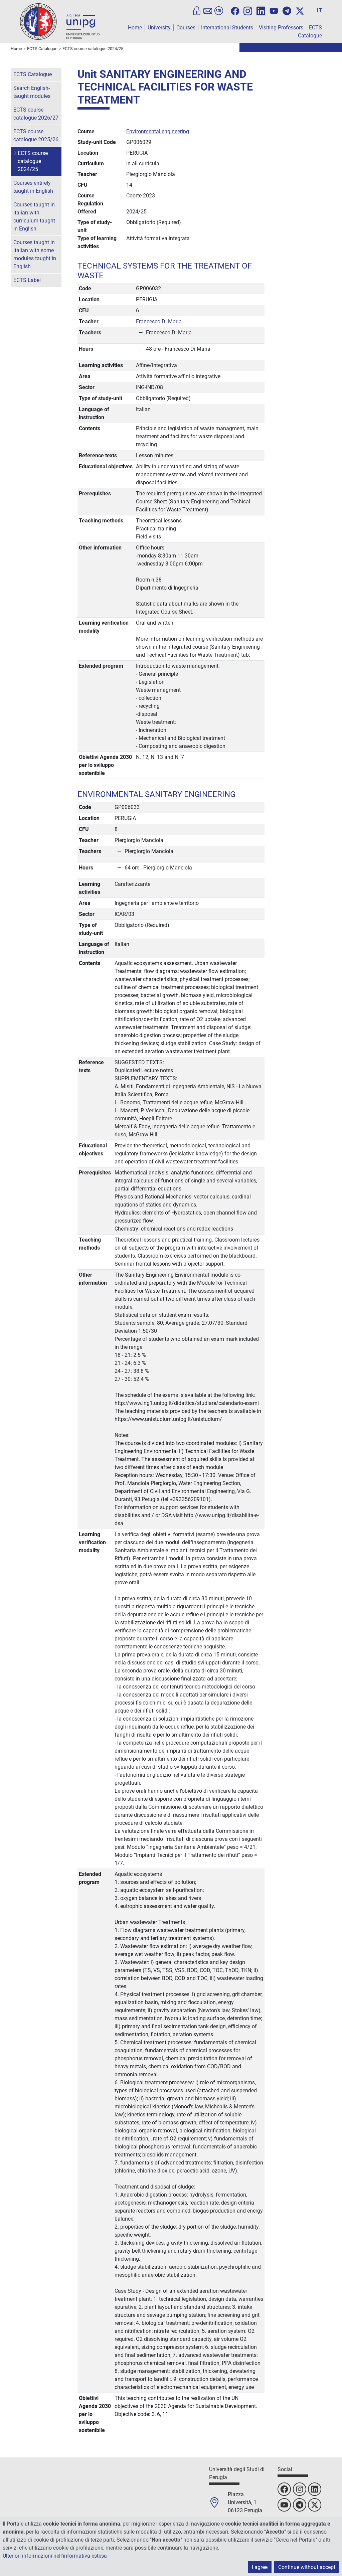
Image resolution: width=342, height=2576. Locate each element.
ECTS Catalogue (33, 74)
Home (135, 28)
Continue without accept (307, 2567)
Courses (186, 28)
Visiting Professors (281, 28)
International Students (227, 28)
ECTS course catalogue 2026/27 (36, 114)
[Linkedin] (261, 10)
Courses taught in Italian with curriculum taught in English (34, 217)
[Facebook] (235, 11)
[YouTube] (274, 11)
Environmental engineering (158, 131)
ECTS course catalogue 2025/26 (36, 135)
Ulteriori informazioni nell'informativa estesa (55, 2556)
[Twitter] (300, 11)
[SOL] (219, 11)
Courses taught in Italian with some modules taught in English (35, 254)
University (159, 28)
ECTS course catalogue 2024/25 (33, 161)
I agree (260, 2567)
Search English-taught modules (32, 92)
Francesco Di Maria (159, 321)
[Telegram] (287, 11)
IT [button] (319, 11)
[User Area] (197, 11)
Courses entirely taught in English (33, 187)
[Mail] (208, 11)
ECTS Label (27, 280)
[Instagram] (248, 10)
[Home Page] (60, 21)
